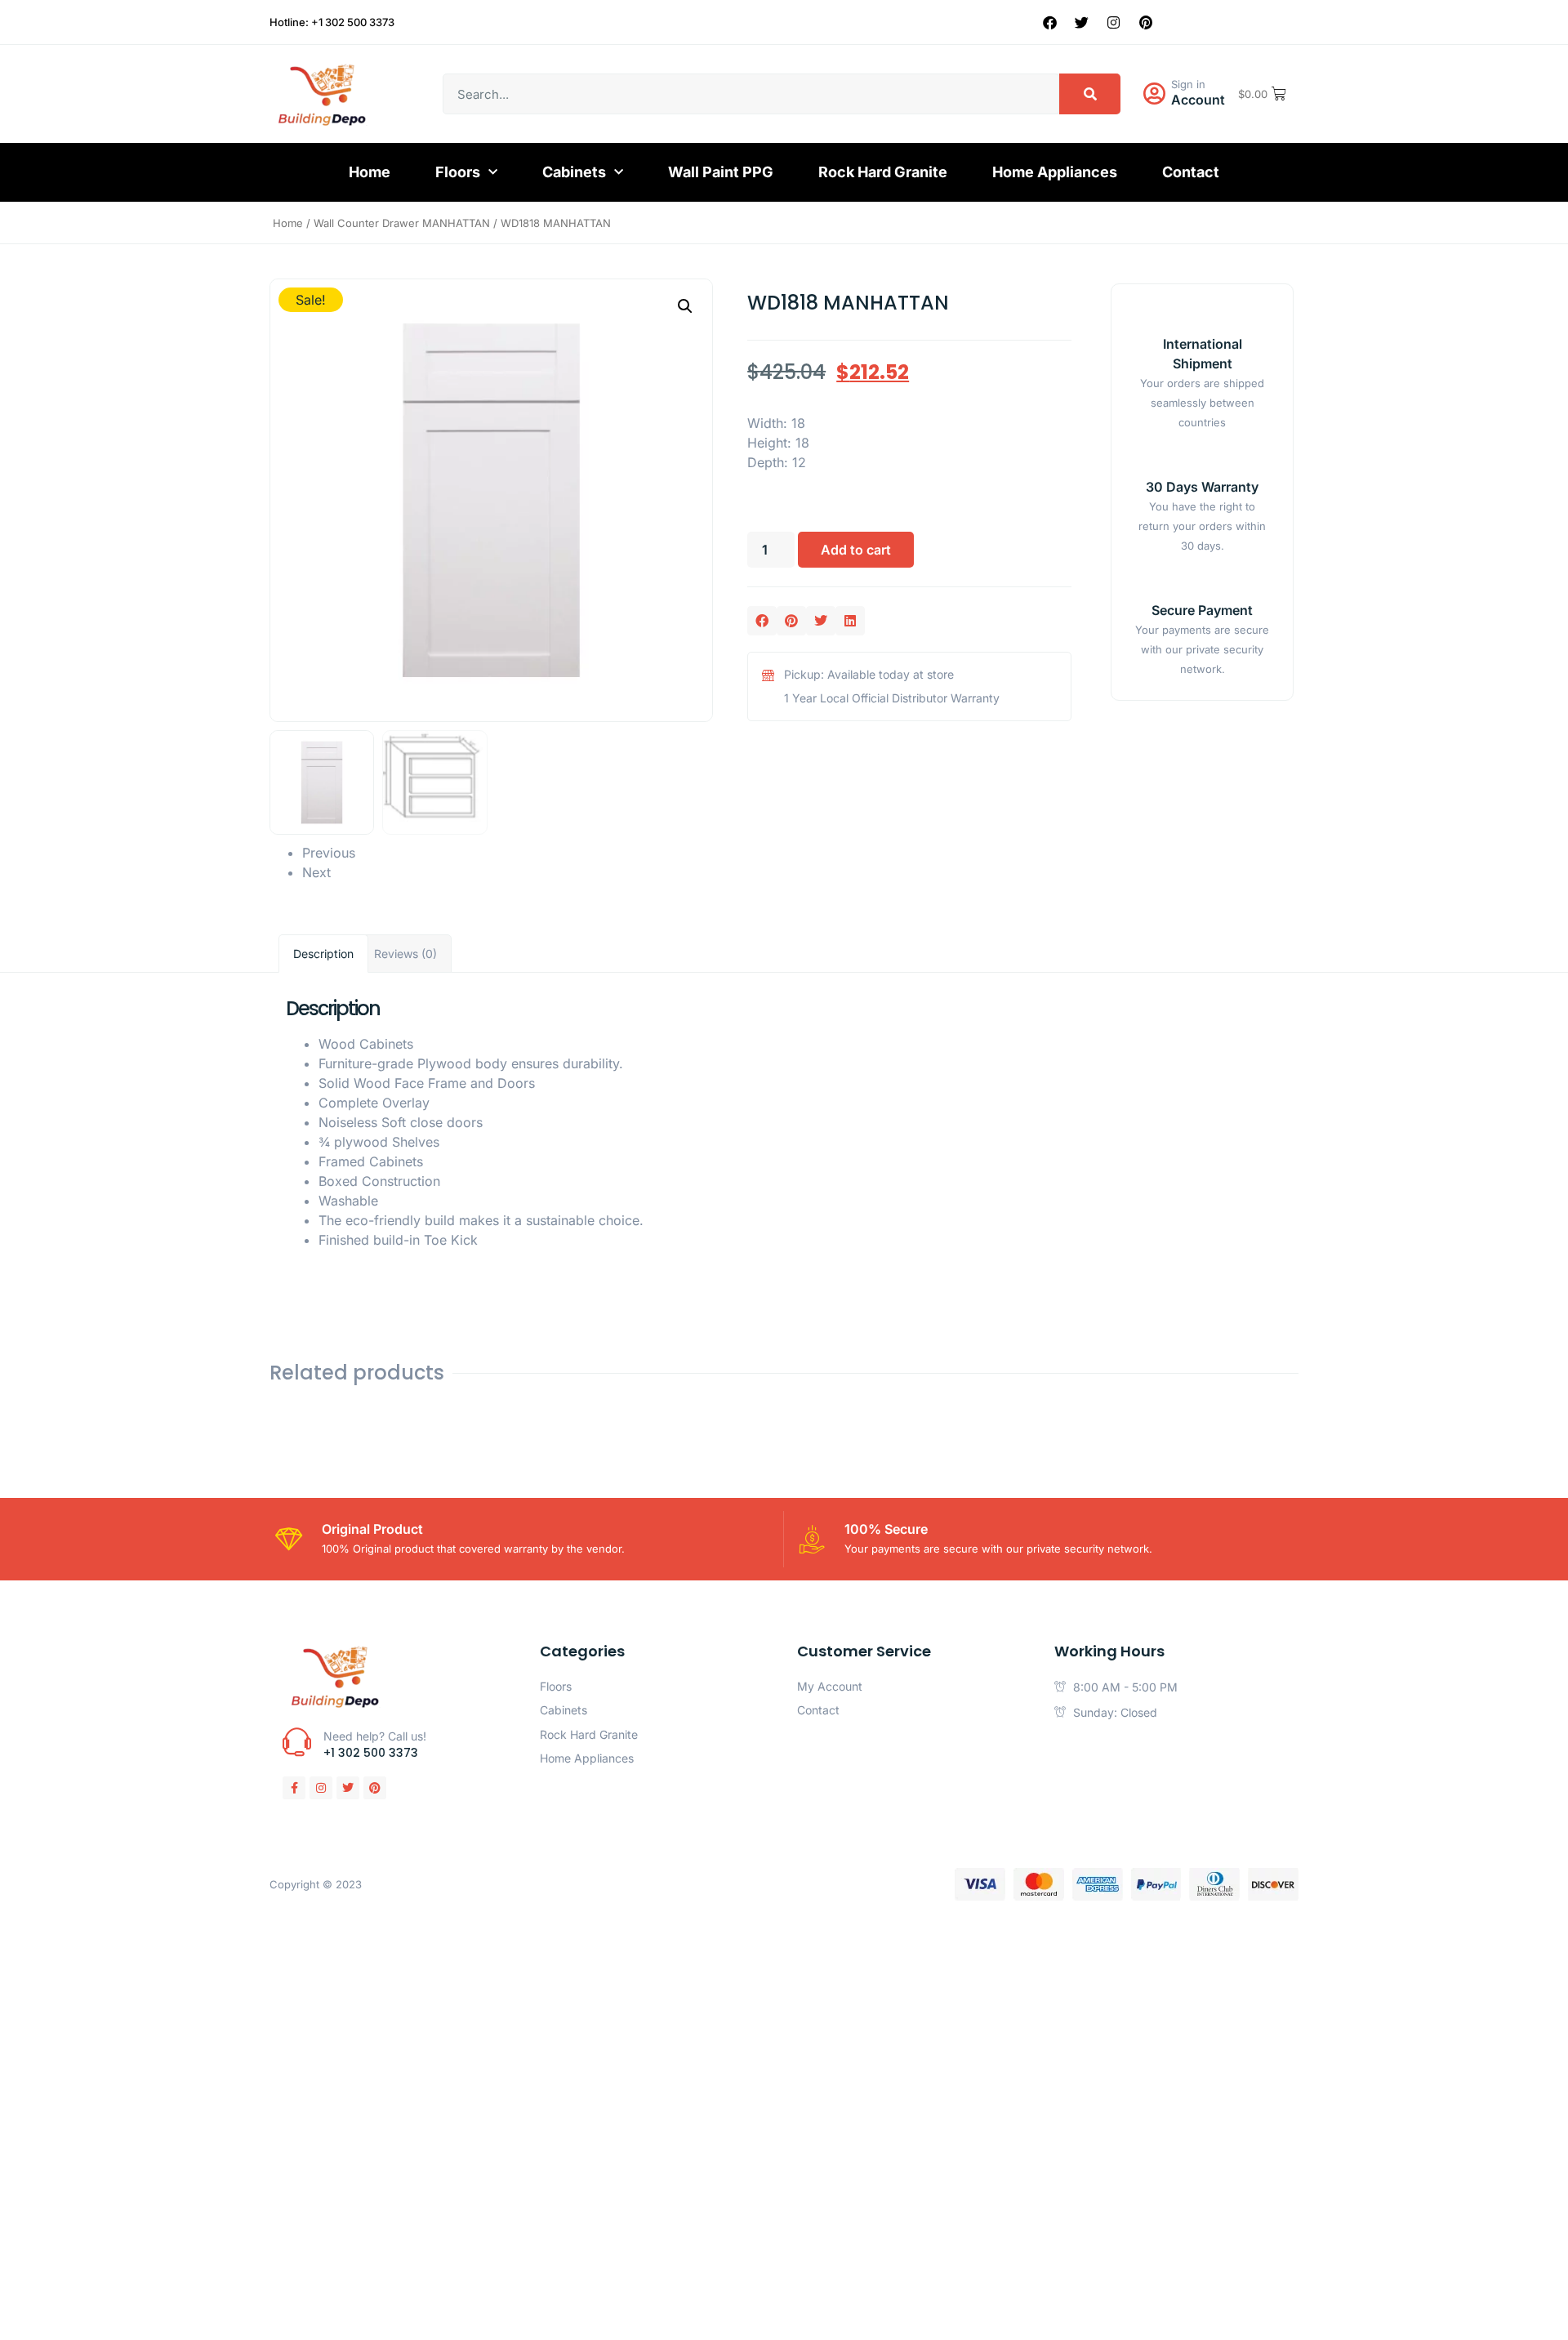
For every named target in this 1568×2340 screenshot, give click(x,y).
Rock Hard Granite (883, 172)
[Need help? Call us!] (297, 1742)
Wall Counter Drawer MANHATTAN (402, 223)
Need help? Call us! (375, 1736)
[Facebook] (1050, 22)
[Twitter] (1082, 22)
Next (316, 872)
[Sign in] (1154, 94)
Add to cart (856, 550)
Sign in (1188, 84)
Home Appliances (1055, 172)
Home (370, 172)
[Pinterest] (1146, 22)
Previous (329, 853)
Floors (458, 172)
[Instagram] (1114, 22)
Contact (1191, 172)
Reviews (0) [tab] (405, 954)
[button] (685, 306)
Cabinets (574, 172)
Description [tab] (323, 954)
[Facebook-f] (294, 1788)
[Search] (1090, 94)
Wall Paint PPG (721, 172)
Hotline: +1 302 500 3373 (332, 22)
